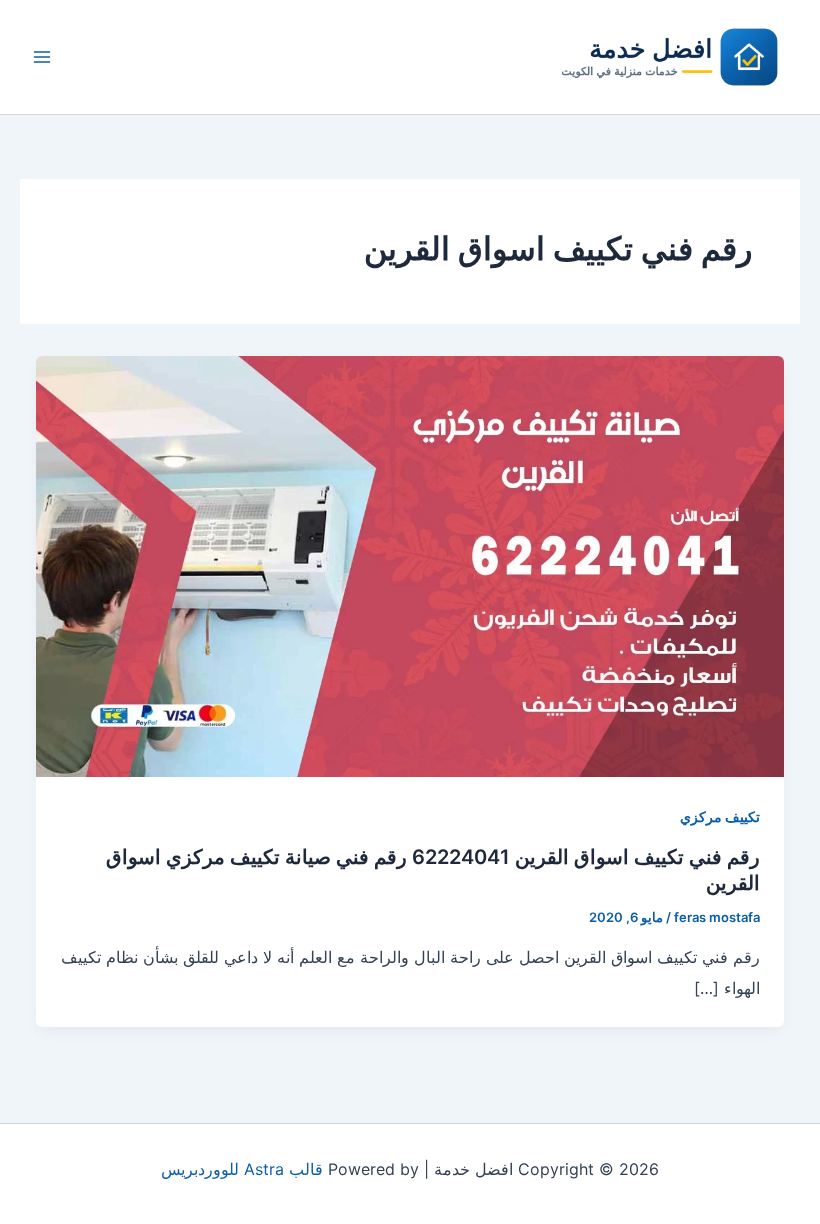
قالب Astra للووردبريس (242, 1169)
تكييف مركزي (720, 816)
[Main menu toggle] (42, 57)
